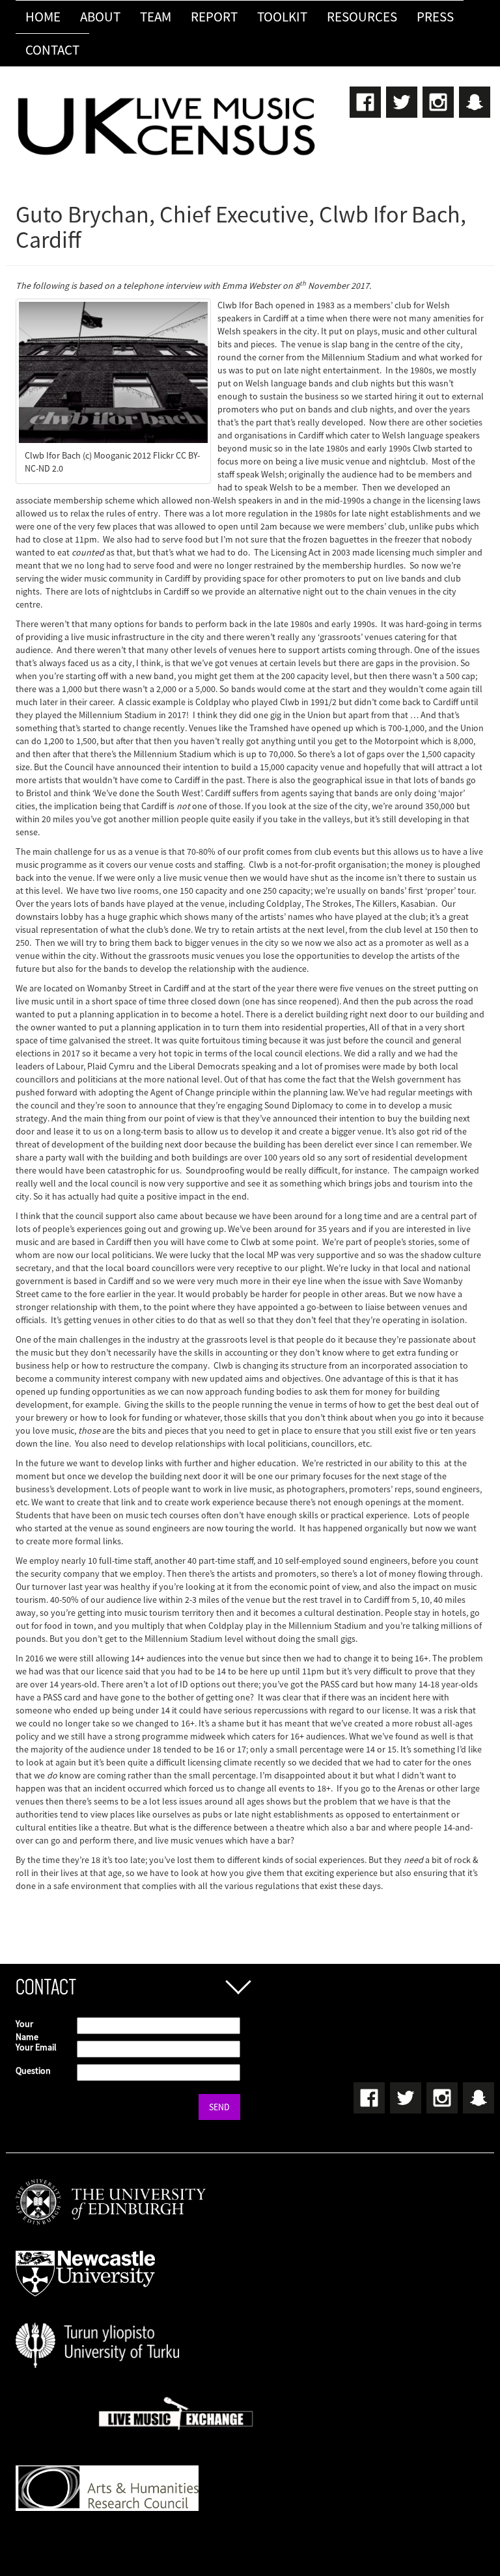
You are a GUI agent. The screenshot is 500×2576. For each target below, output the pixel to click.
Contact (52, 50)
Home (43, 17)
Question (33, 2071)
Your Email (36, 2047)
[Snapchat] (473, 98)
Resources (362, 17)
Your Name (27, 2030)
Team (156, 17)
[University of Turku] (97, 2335)
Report (214, 17)
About (100, 17)
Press (435, 17)
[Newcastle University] (85, 2263)
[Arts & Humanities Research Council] (107, 2478)
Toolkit (282, 17)
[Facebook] (365, 98)
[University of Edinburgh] (111, 2192)
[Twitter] (401, 98)
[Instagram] (437, 98)
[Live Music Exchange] (176, 2406)
